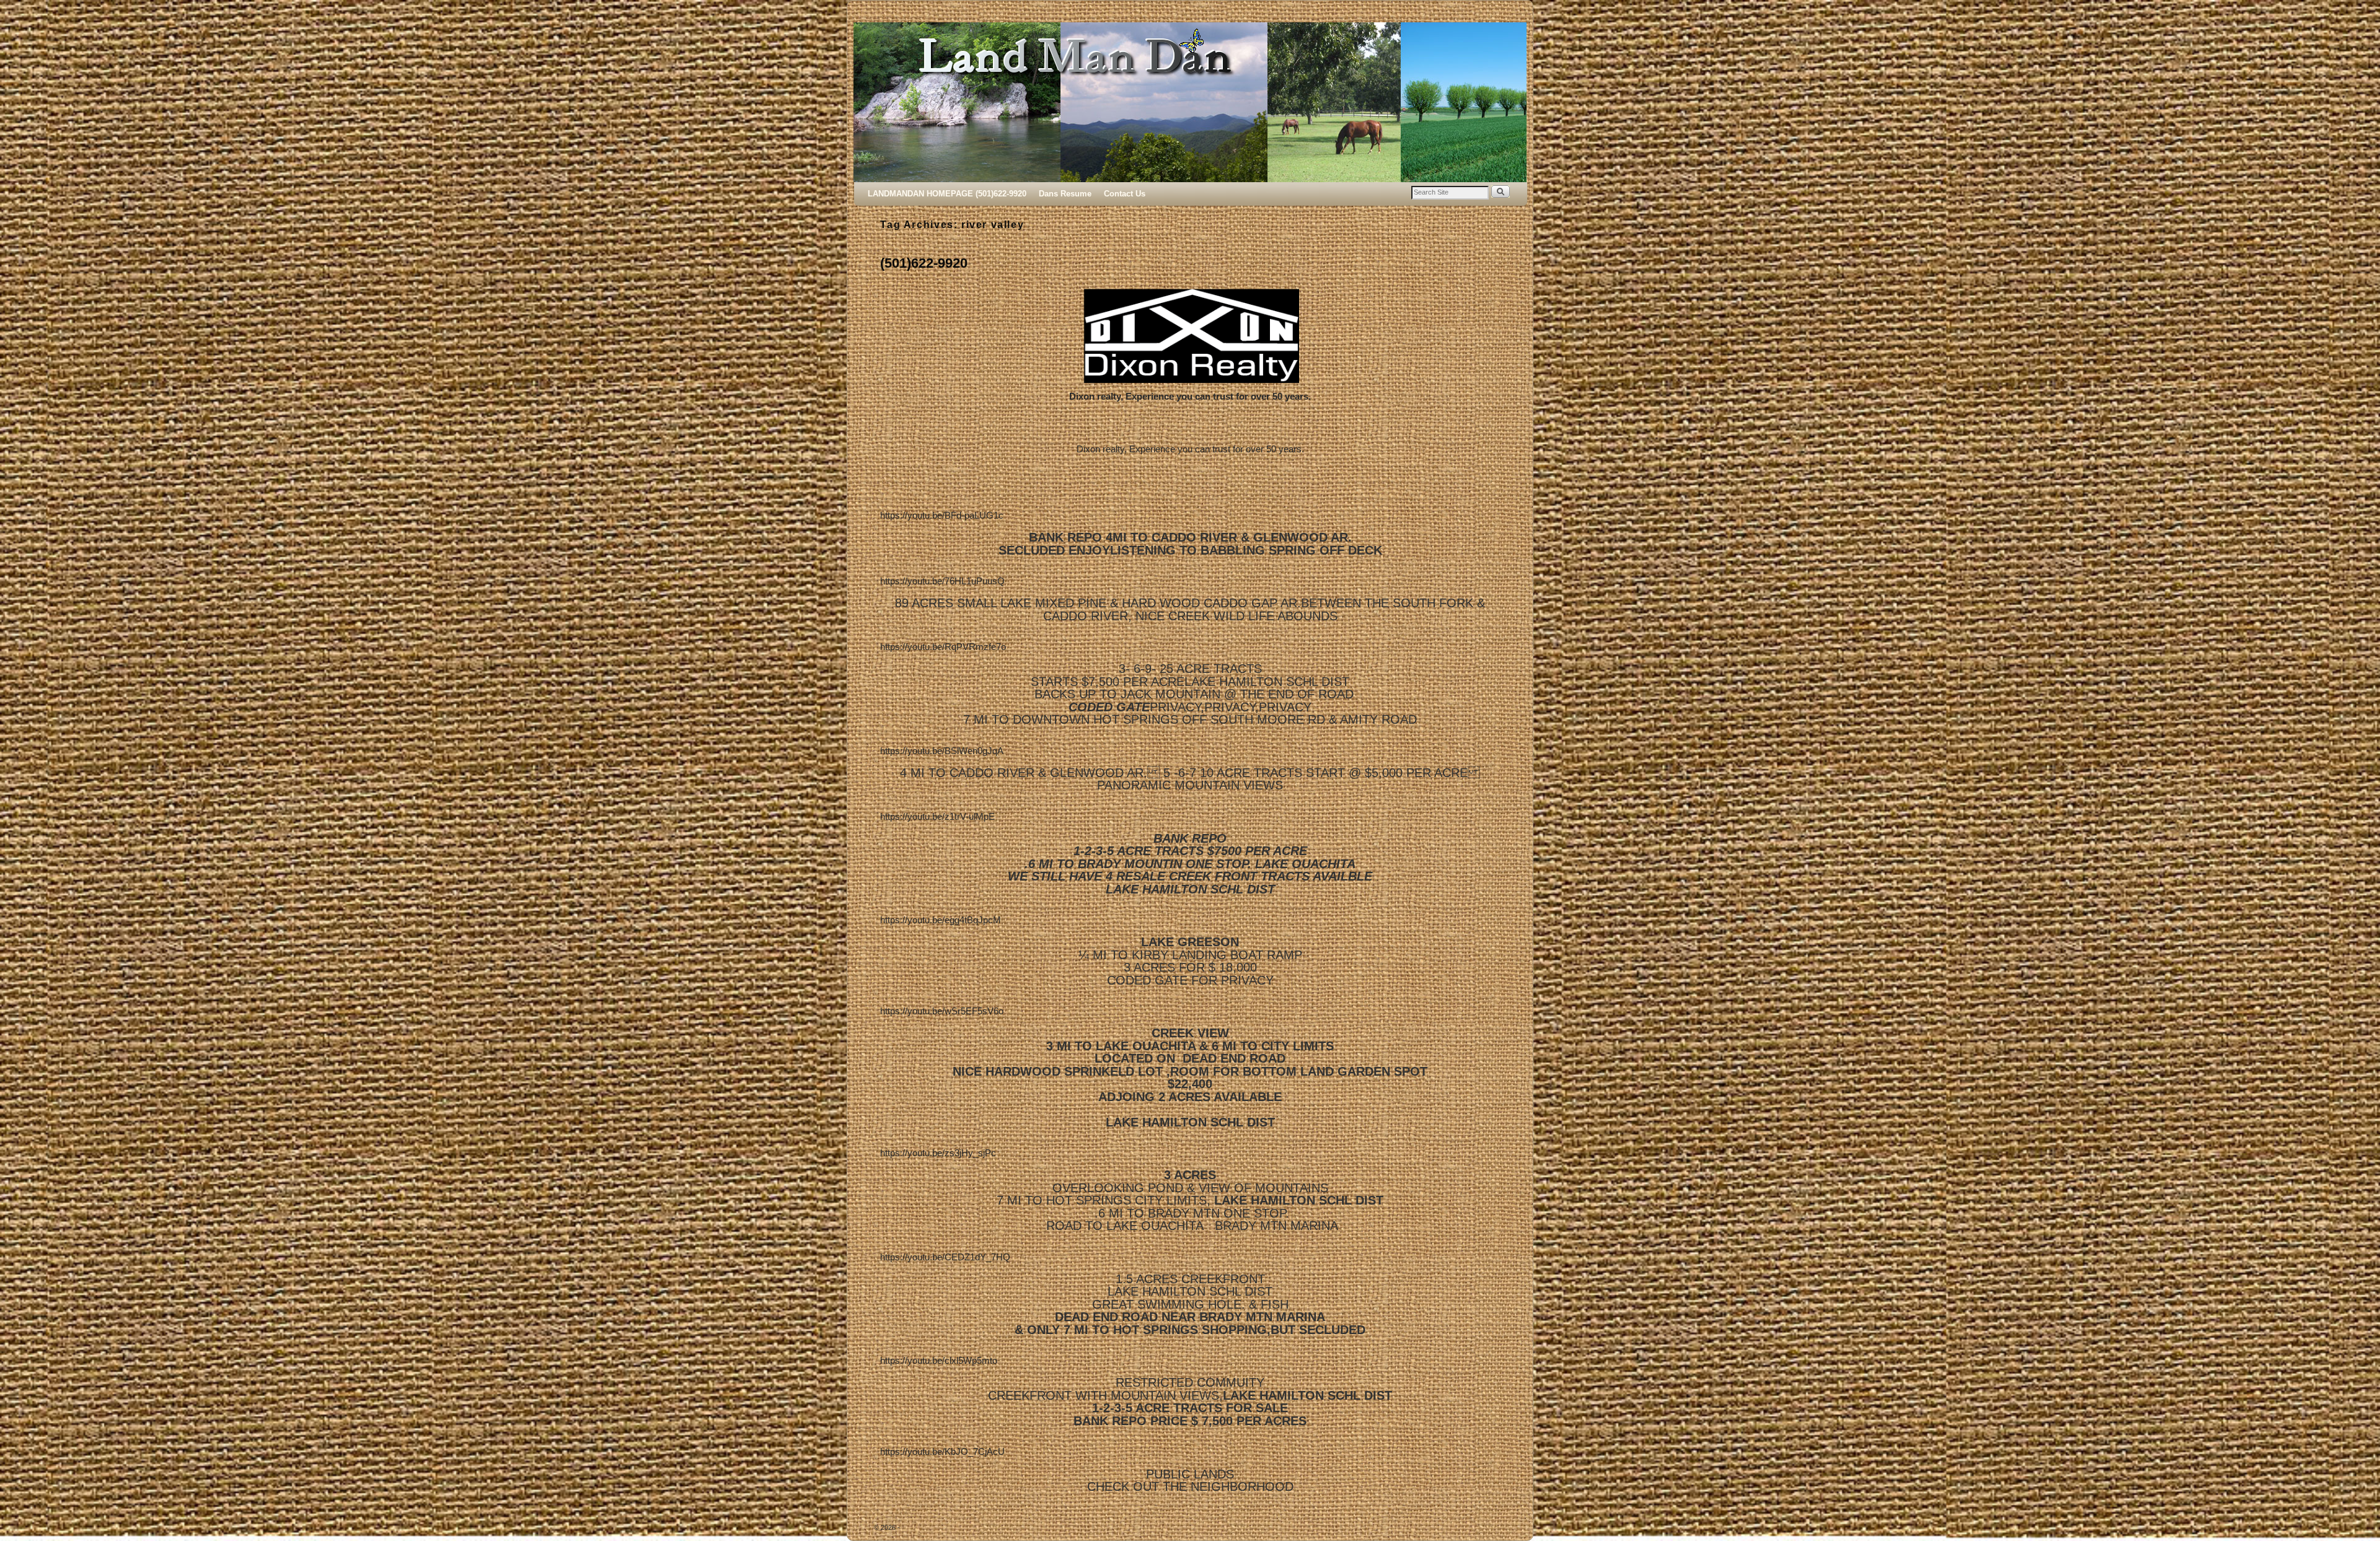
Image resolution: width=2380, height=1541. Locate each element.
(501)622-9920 (924, 263)
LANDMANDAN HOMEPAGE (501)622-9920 (947, 194)
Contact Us (1125, 194)
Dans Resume (1065, 194)
